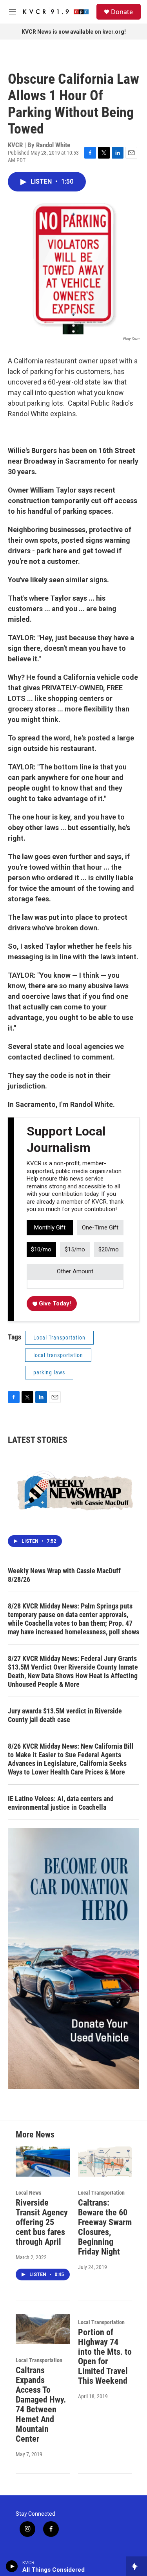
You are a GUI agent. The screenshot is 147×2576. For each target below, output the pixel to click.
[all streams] (137, 2566)
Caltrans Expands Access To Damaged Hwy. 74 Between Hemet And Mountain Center (41, 2405)
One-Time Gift (100, 1228)
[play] (12, 2566)
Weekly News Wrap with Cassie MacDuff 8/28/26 (64, 1575)
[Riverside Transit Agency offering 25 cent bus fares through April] (43, 2162)
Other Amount (75, 1271)
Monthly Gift (50, 1228)
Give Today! (54, 1303)
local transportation (58, 1355)
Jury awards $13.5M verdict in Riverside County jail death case (65, 1715)
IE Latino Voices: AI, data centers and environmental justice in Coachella (61, 1803)
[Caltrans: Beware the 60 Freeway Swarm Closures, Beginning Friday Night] (105, 2162)
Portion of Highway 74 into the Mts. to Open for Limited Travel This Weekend (105, 2357)
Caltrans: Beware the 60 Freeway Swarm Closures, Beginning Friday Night (105, 2227)
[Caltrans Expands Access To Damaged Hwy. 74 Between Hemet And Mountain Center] (43, 2329)
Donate (122, 12)
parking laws (49, 1372)
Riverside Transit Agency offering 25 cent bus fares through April (42, 2222)
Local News (28, 2193)
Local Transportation (59, 1338)
